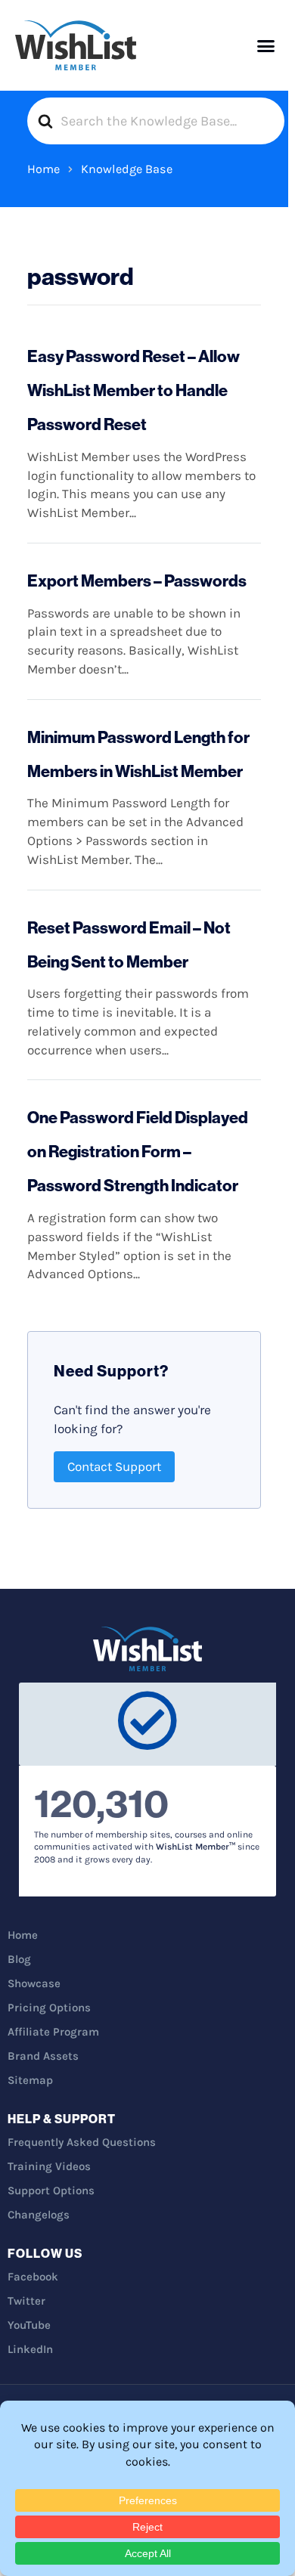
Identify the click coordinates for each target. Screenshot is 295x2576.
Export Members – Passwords (137, 581)
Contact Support (114, 1466)
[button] (266, 45)
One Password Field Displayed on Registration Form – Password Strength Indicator (138, 1151)
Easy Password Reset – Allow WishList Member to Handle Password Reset (134, 390)
